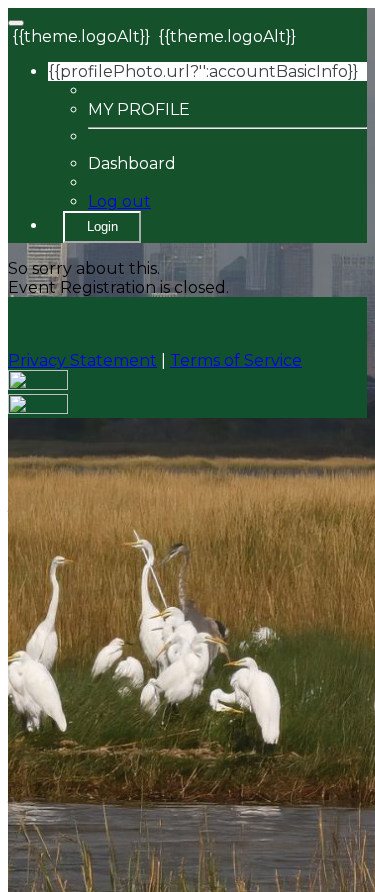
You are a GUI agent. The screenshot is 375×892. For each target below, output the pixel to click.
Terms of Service (236, 360)
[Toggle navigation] (16, 23)
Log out (119, 201)
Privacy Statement (82, 360)
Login (102, 226)
